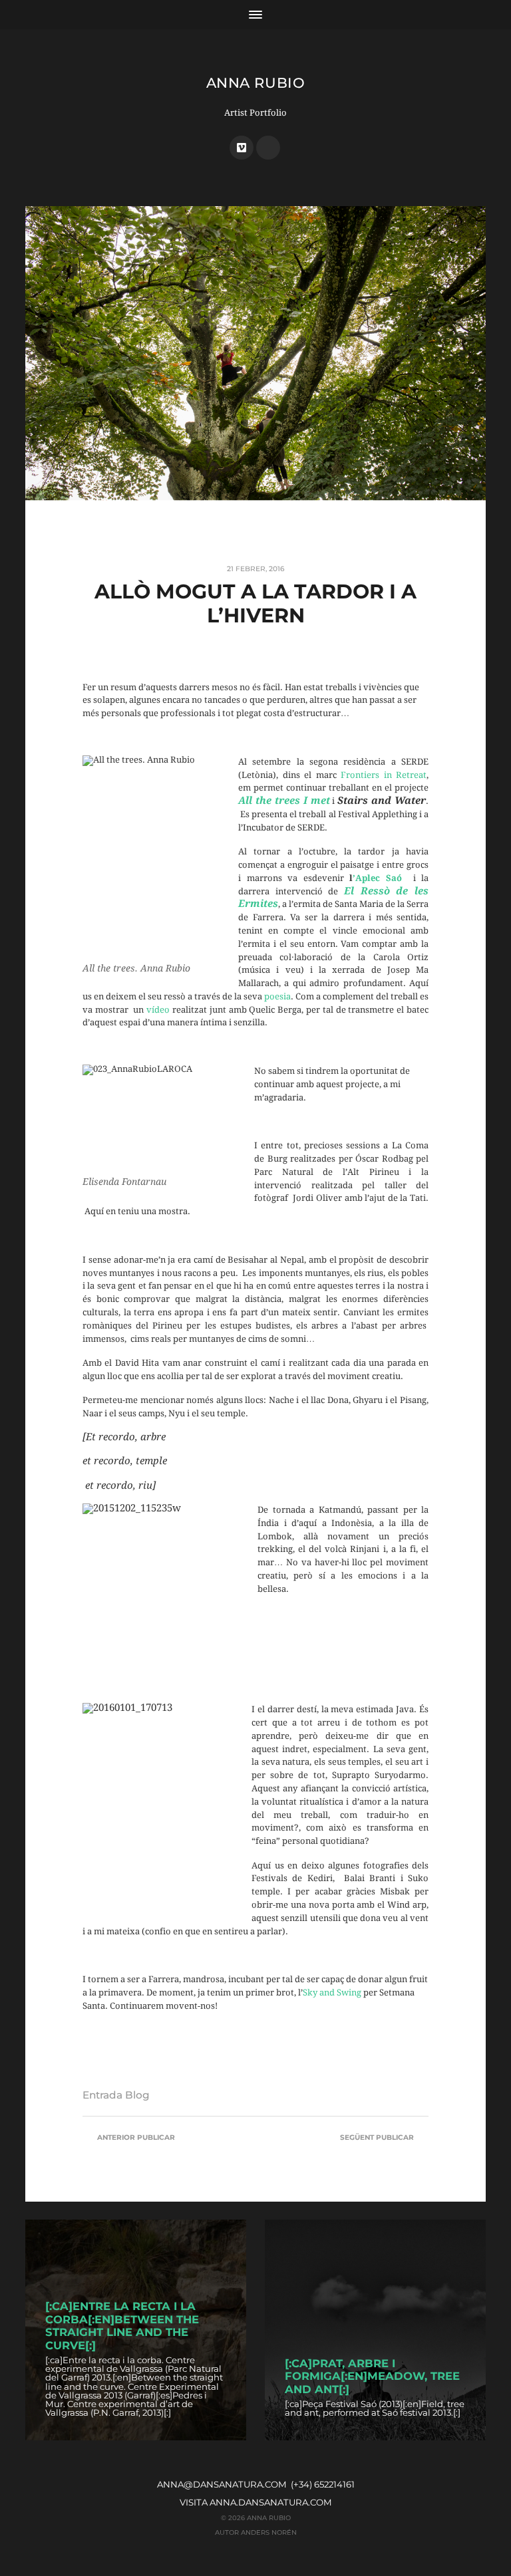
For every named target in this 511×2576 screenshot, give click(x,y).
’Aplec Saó (377, 878)
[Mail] (268, 148)
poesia (277, 996)
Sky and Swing (332, 1993)
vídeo (158, 1010)
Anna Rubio (255, 83)
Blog (137, 2095)
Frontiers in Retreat (384, 775)
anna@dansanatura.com (222, 2484)
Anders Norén (269, 2532)
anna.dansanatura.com (271, 2502)
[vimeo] (242, 148)
